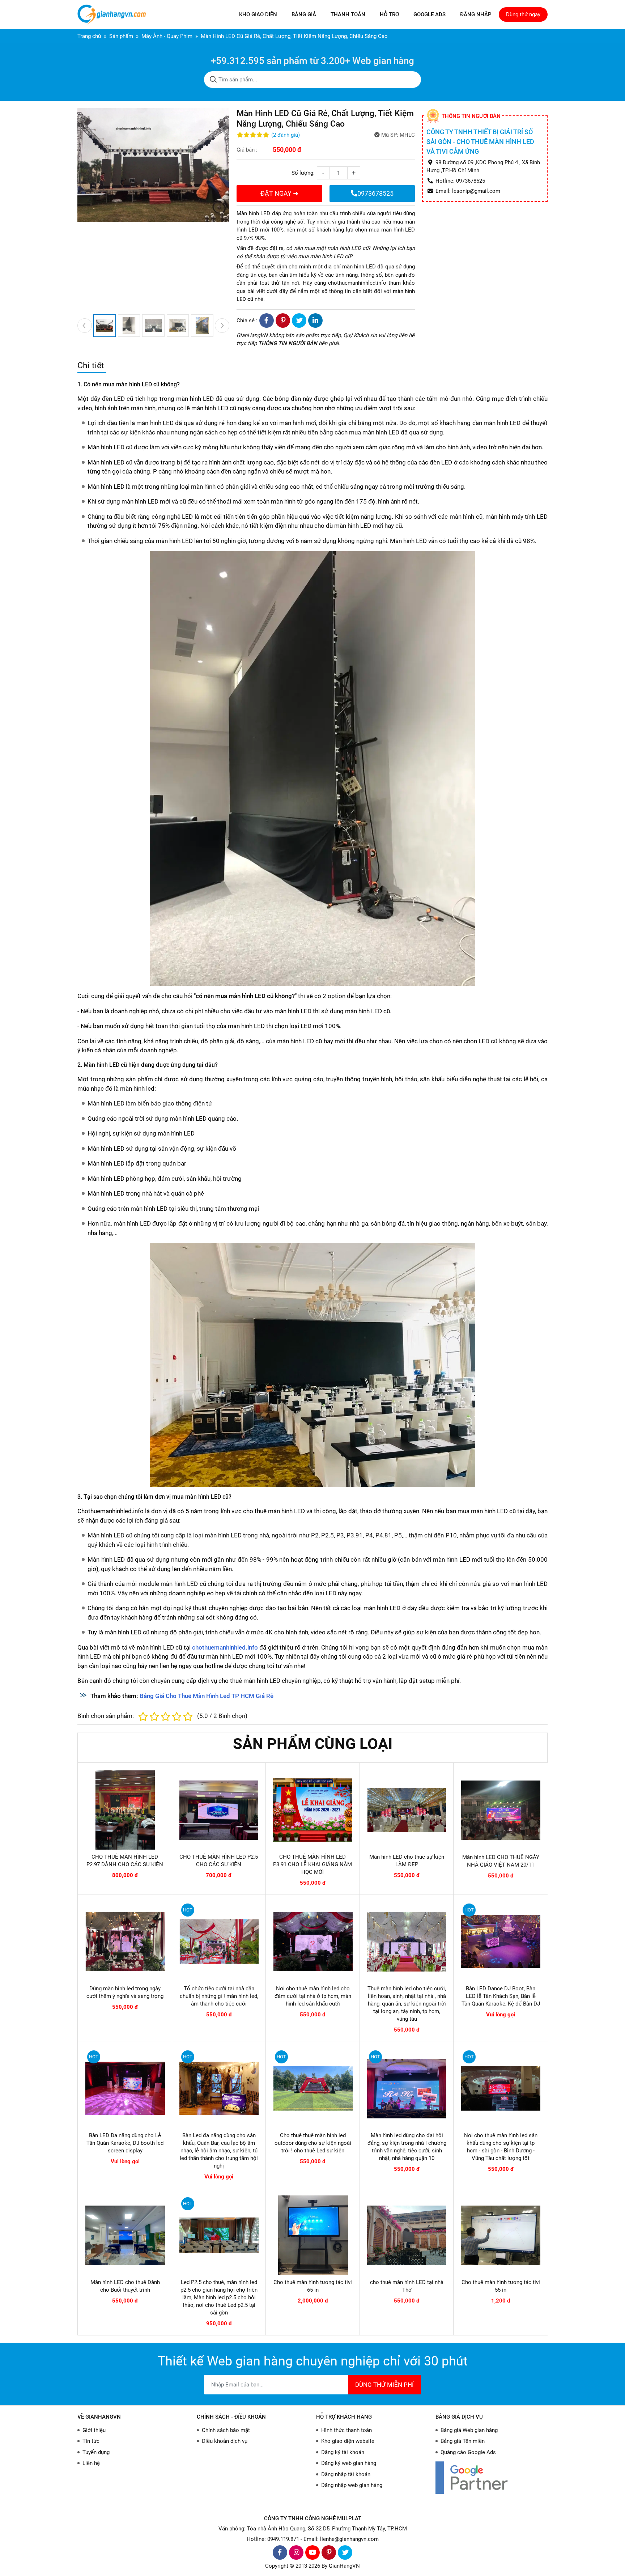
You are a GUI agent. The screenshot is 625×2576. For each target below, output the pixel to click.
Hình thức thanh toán (346, 2430)
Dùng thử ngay (523, 14)
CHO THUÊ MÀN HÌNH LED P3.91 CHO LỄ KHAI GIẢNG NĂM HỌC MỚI (312, 1864)
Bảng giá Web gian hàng (469, 2430)
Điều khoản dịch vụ (225, 2441)
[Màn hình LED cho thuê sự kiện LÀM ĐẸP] (407, 1810)
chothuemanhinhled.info (357, 283)
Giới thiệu (94, 2430)
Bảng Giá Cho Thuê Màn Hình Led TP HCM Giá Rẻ (207, 1696)
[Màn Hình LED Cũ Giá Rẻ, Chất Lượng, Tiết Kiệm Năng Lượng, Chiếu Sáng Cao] (312, 768)
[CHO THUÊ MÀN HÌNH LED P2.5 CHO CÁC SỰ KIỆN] (219, 1810)
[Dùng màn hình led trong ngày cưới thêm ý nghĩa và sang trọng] (125, 1941)
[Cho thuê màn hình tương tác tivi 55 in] (501, 2235)
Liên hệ (91, 2463)
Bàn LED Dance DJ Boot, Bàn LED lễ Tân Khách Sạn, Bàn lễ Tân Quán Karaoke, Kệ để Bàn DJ (501, 1996)
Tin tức (91, 2441)
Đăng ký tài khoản (343, 2452)
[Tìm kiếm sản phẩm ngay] (213, 80)
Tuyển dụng (96, 2452)
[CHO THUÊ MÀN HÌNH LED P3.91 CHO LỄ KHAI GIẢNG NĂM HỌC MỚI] (313, 1810)
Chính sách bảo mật (226, 2430)
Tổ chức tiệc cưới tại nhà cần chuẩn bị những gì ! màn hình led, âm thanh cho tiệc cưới (219, 1996)
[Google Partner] (492, 2477)
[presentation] (85, 326)
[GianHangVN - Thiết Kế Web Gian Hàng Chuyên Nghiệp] (114, 14)
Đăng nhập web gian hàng (352, 2485)
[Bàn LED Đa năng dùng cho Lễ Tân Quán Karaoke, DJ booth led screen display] (125, 2088)
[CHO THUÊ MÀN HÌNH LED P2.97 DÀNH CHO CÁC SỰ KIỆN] (125, 1810)
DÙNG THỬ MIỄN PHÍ (384, 2385)
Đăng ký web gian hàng (349, 2463)
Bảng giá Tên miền (463, 2441)
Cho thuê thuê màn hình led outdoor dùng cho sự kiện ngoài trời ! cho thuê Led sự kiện (313, 2143)
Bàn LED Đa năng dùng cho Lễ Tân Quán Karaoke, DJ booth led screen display (125, 2143)
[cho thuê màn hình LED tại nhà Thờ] (407, 2235)
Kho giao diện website (348, 2441)
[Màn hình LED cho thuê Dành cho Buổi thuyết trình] (125, 2235)
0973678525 (375, 193)
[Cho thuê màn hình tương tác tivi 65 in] (313, 2235)
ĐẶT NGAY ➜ (279, 193)
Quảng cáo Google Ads (468, 2452)
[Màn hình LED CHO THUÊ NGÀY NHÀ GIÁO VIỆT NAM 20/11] (501, 1810)
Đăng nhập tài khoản (346, 2474)
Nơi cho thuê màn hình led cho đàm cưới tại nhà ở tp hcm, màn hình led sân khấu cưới (313, 1996)
